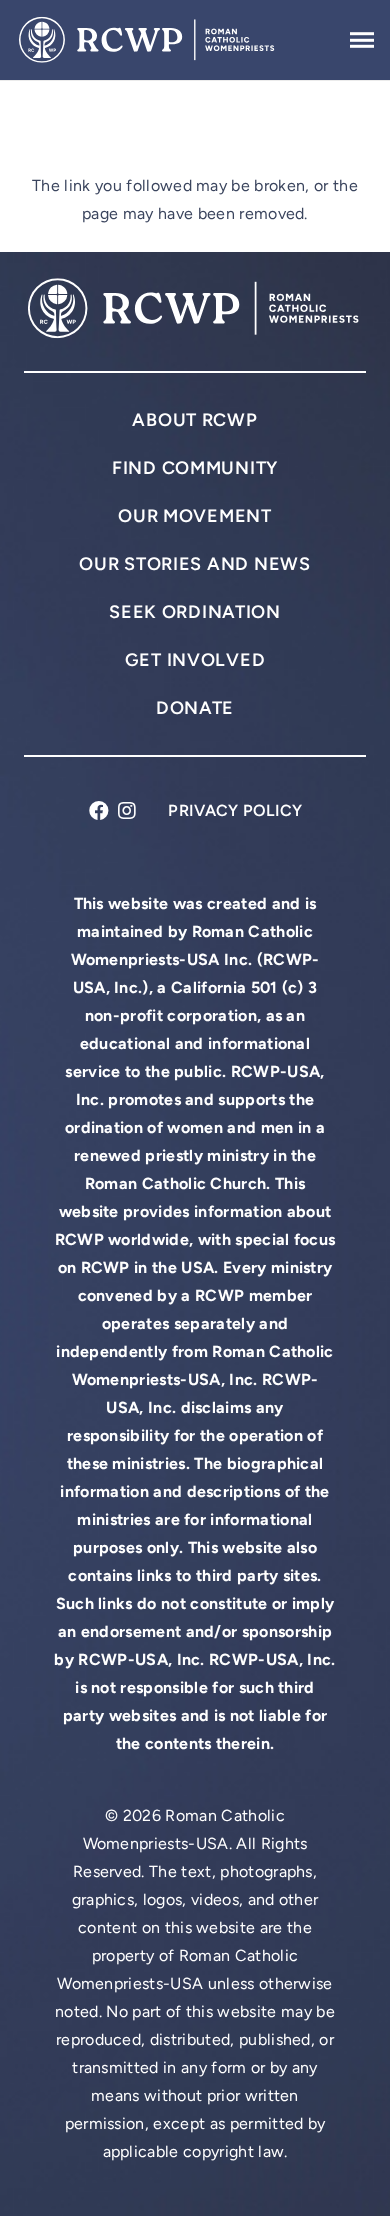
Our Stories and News (194, 563)
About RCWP (194, 419)
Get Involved (195, 659)
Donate (195, 707)
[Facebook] (98, 810)
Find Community (195, 467)
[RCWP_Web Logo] (148, 40)
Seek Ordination (195, 611)
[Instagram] (126, 810)
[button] (362, 40)
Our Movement (195, 515)
